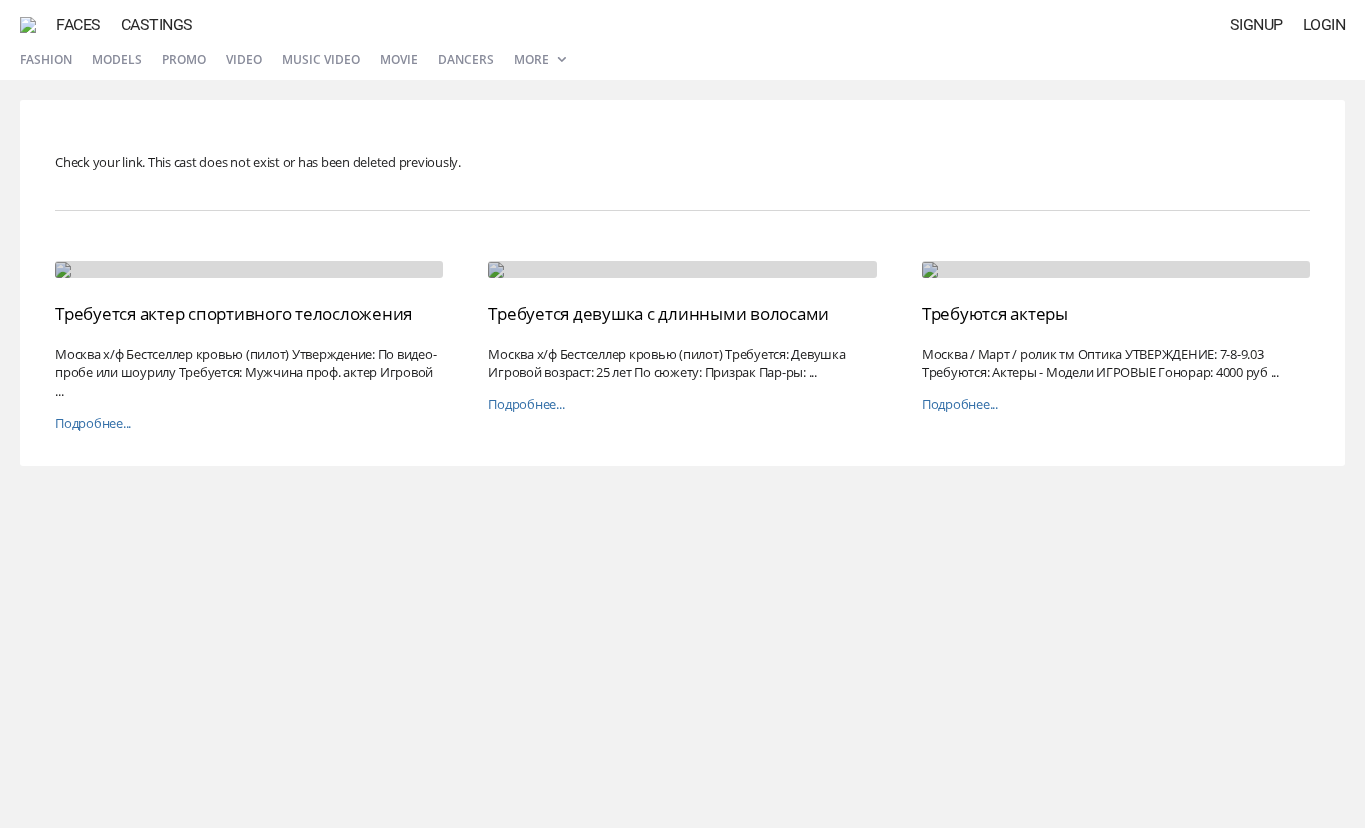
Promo (184, 59)
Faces (78, 24)
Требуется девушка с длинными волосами (658, 313)
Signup (1256, 24)
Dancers (466, 59)
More (533, 59)
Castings (157, 24)
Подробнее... (93, 423)
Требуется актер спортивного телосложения (233, 313)
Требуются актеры (995, 313)
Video (244, 59)
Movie (399, 59)
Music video (321, 59)
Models (117, 59)
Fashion (46, 59)
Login (1324, 24)
